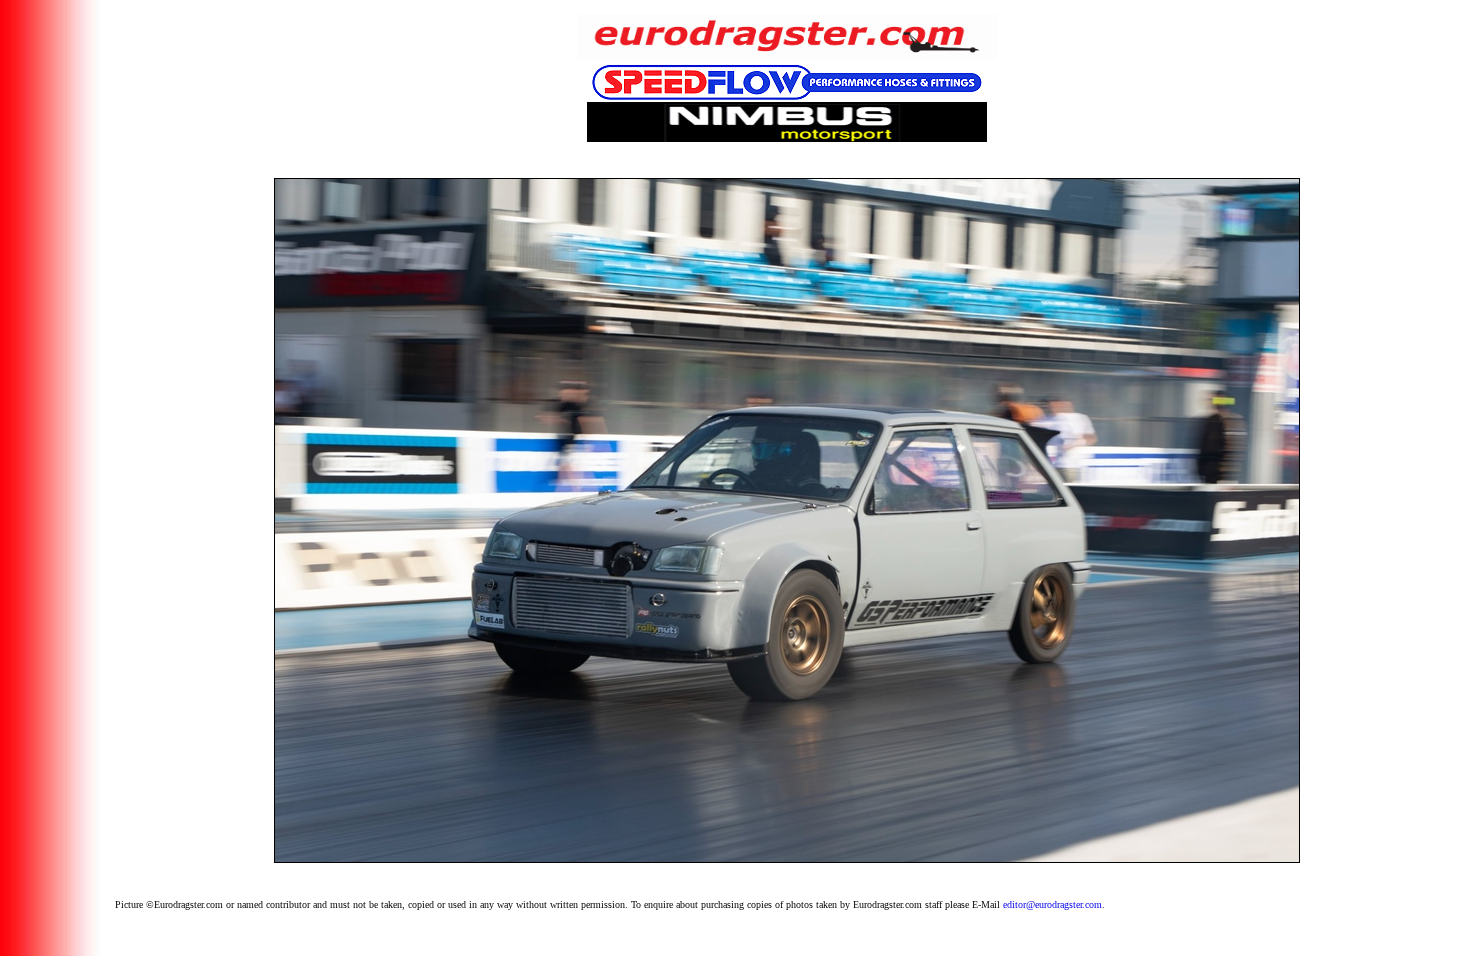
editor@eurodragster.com (1052, 904)
